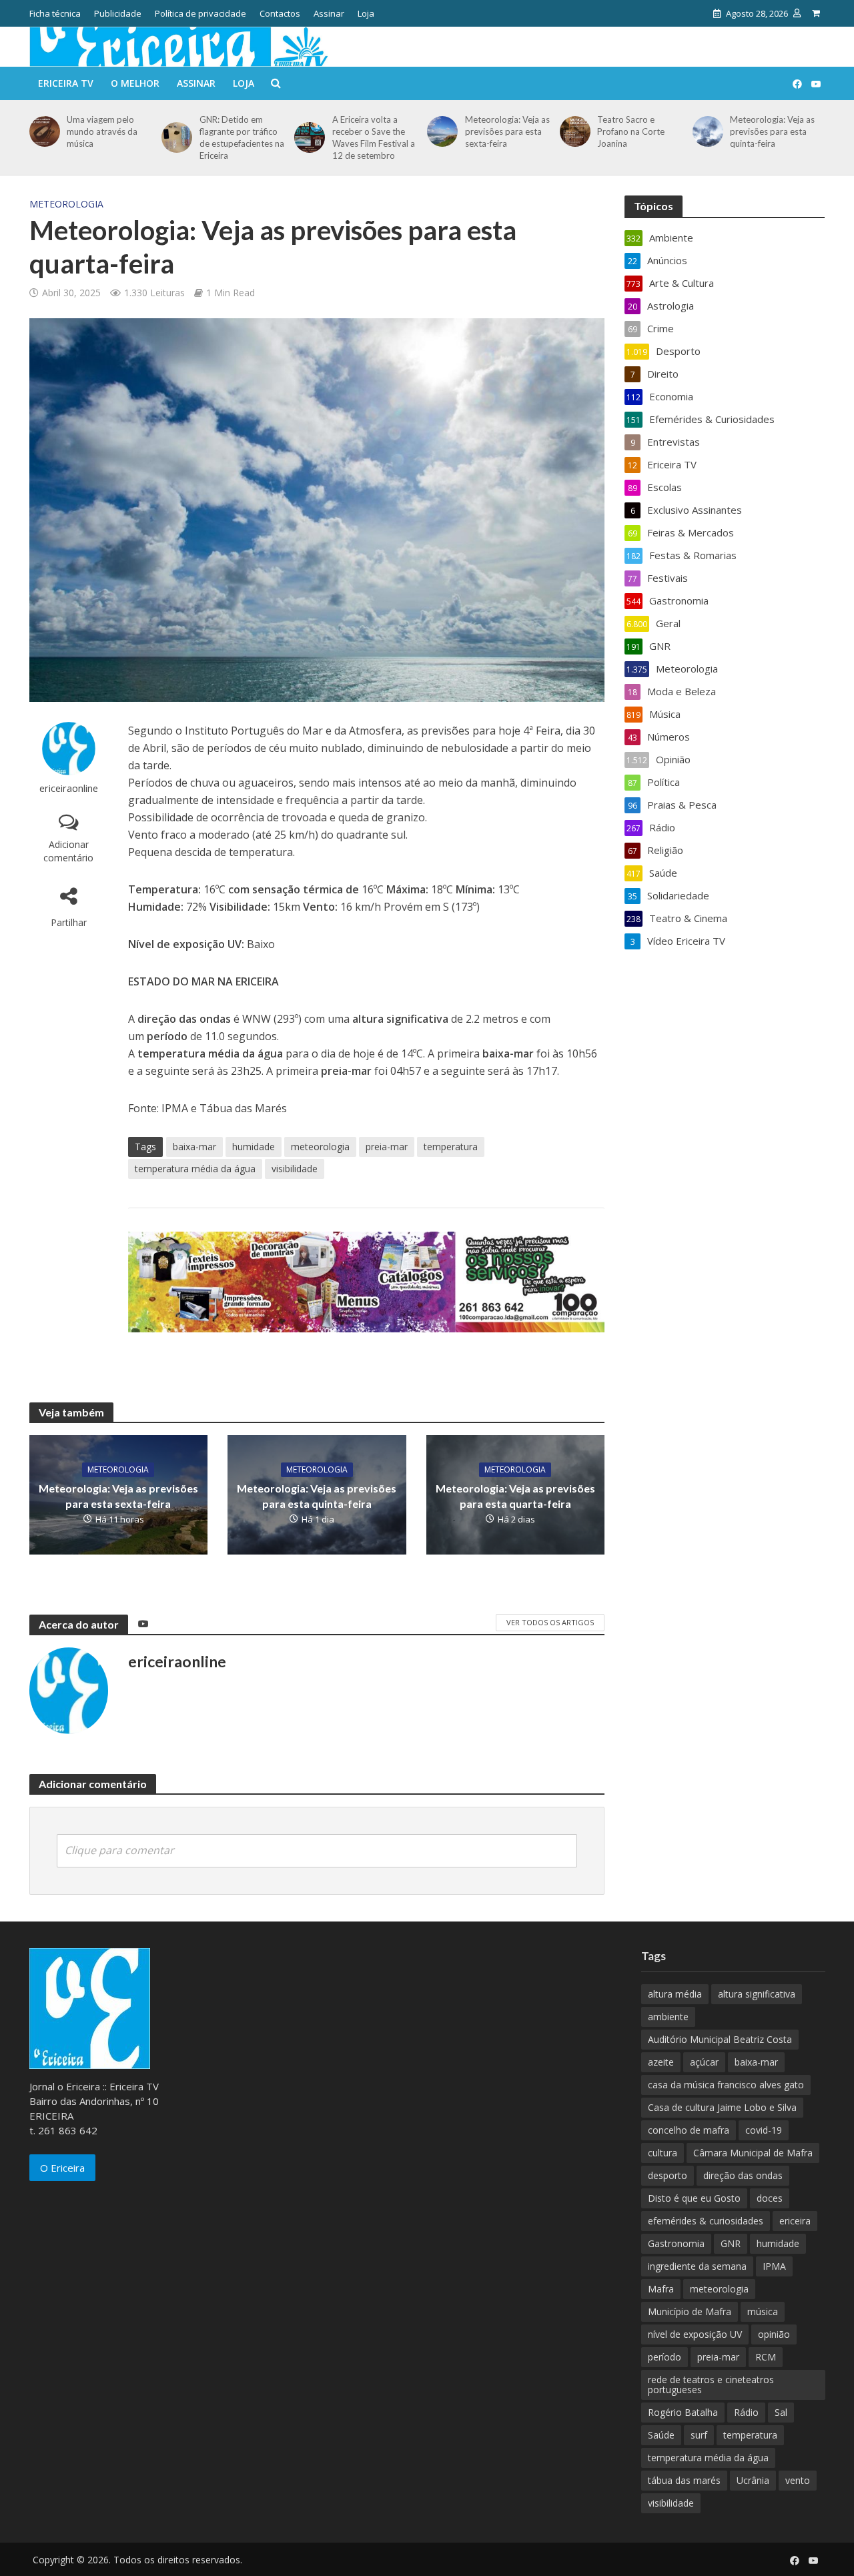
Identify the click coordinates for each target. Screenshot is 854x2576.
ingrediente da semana (697, 2266)
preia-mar (387, 1147)
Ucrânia (753, 2480)
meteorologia (320, 1147)
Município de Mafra (690, 2311)
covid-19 (764, 2130)
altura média (675, 1994)
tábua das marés (684, 2480)
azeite (661, 2062)
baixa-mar (194, 1147)
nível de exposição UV (695, 2334)
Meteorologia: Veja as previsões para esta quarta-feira (515, 1496)
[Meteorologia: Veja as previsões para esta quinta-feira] (706, 131)
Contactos (280, 13)
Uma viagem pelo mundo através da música (102, 131)
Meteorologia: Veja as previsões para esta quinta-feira (772, 131)
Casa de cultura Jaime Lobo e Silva (722, 2107)
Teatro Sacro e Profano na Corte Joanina (631, 131)
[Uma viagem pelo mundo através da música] (42, 131)
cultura (663, 2153)
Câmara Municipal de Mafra (753, 2153)
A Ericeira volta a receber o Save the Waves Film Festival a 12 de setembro (374, 137)
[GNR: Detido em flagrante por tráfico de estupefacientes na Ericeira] (174, 137)
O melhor (135, 83)
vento (798, 2480)
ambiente (668, 2017)
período (665, 2357)
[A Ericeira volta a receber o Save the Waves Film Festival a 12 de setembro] (307, 137)
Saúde (661, 2435)
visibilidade (295, 1169)
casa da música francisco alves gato (726, 2085)
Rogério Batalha (683, 2412)
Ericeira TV (66, 83)
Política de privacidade (200, 13)
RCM (766, 2357)
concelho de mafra (689, 2130)
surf (699, 2435)
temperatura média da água (195, 1169)
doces (770, 2198)
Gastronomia (676, 2243)
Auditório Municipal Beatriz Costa (720, 2039)
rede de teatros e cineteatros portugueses (711, 2385)
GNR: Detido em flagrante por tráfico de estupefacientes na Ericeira (242, 137)
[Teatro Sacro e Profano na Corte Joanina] (573, 131)
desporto (668, 2175)
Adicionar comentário (68, 851)
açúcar (704, 2062)
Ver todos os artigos (550, 1622)
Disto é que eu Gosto (694, 2198)
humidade (254, 1147)
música (763, 2311)
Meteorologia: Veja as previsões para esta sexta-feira (507, 131)
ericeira (795, 2221)
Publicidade (118, 13)
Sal (781, 2412)
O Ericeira (62, 2168)
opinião (774, 2334)
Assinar (329, 13)
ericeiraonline (69, 788)
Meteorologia (66, 204)
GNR (731, 2243)
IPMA (774, 2266)
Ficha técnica (55, 13)
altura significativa (757, 1994)
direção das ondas (743, 2175)
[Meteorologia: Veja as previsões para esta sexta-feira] (440, 131)
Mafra (661, 2289)
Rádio (746, 2412)
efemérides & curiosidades (706, 2221)
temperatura (451, 1147)
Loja (366, 13)
